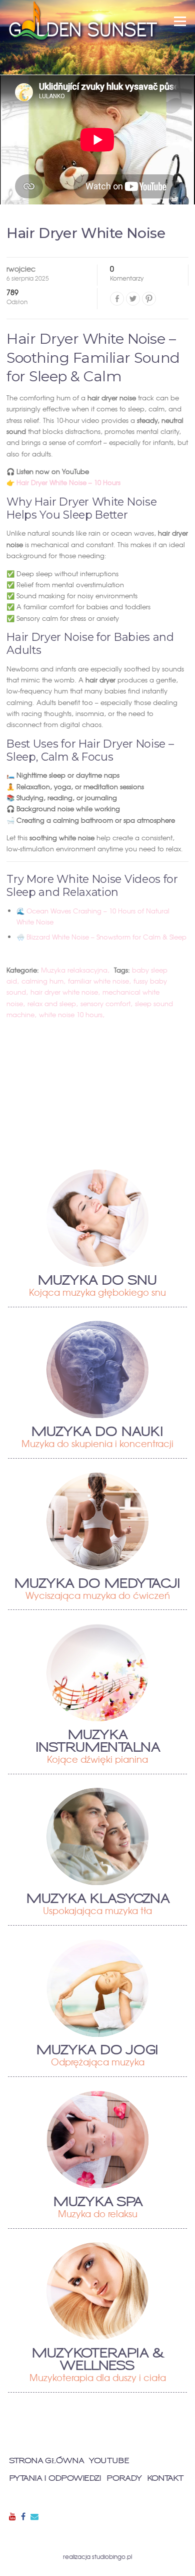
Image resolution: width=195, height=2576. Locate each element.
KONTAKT (165, 2479)
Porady (124, 2479)
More (98, 1218)
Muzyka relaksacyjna (74, 970)
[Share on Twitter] (133, 299)
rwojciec (21, 269)
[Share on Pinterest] (149, 299)
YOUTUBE (109, 2461)
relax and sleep (52, 1003)
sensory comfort (105, 1003)
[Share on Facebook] (117, 299)
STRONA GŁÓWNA (46, 2461)
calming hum (42, 981)
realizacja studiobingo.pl (97, 2556)
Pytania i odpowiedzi (55, 2479)
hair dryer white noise (64, 992)
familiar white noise (98, 981)
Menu (180, 21)
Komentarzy (127, 274)
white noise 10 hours (71, 1014)
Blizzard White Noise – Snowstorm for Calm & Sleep (106, 937)
